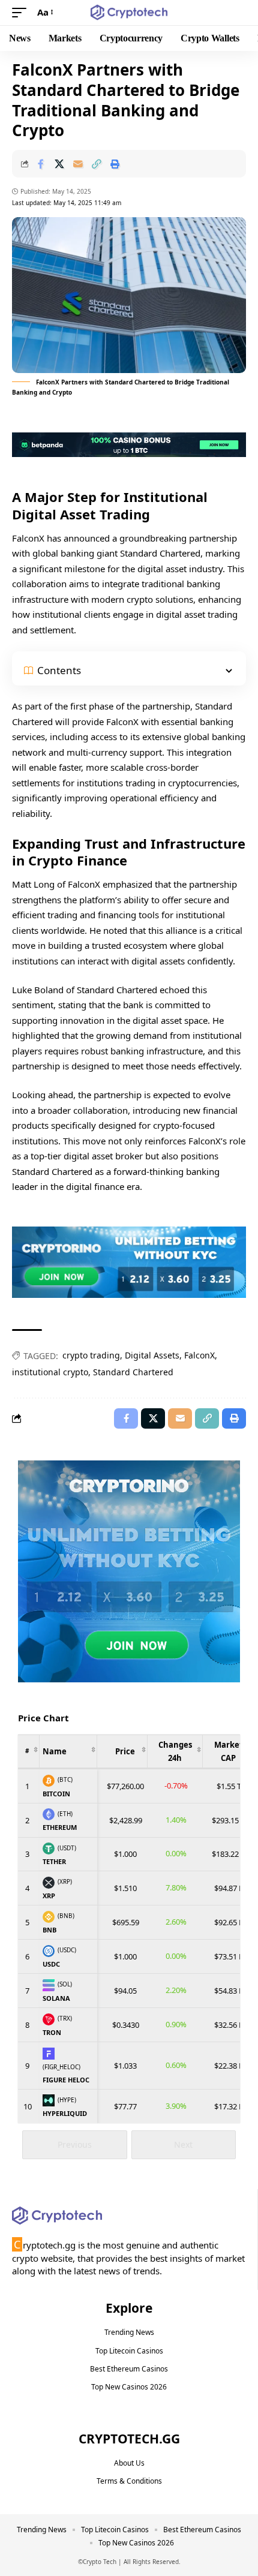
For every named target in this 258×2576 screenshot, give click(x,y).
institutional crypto (50, 1372)
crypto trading (91, 1355)
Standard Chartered (133, 1372)
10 (28, 2106)
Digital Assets (152, 1355)
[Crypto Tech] (129, 13)
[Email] (78, 164)
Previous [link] (75, 2144)
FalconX (199, 1355)
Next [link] (183, 2144)
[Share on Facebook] (41, 164)
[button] (22, 13)
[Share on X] (59, 164)
